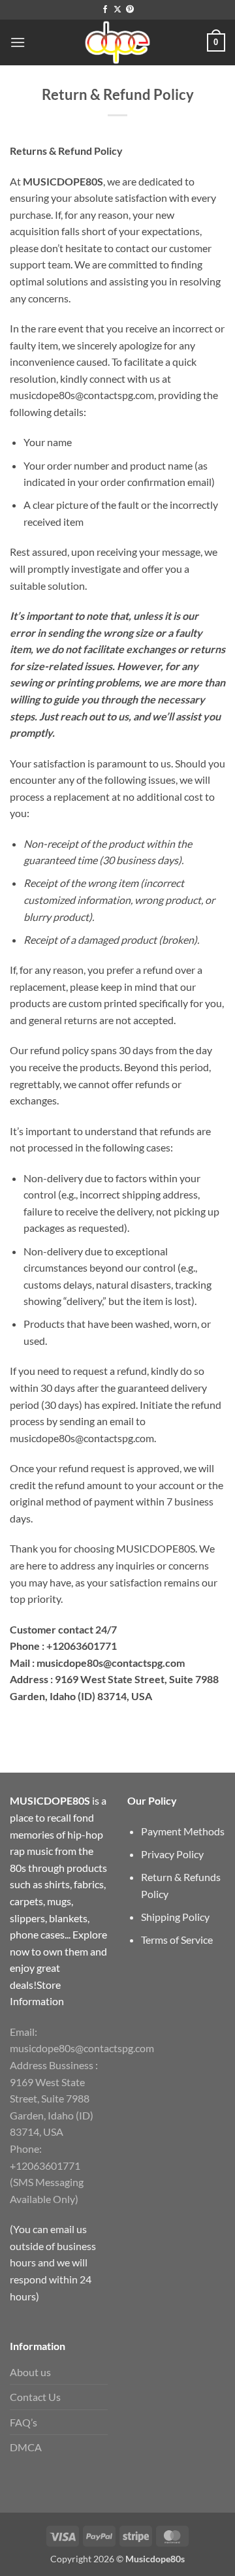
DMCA (26, 2447)
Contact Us (35, 2397)
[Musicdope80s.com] (117, 42)
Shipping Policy (175, 1917)
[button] (18, 42)
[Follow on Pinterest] (130, 10)
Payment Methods (183, 1831)
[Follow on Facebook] (105, 10)
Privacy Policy (172, 1854)
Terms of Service (177, 1940)
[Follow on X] (117, 10)
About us (30, 2372)
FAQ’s (23, 2422)
